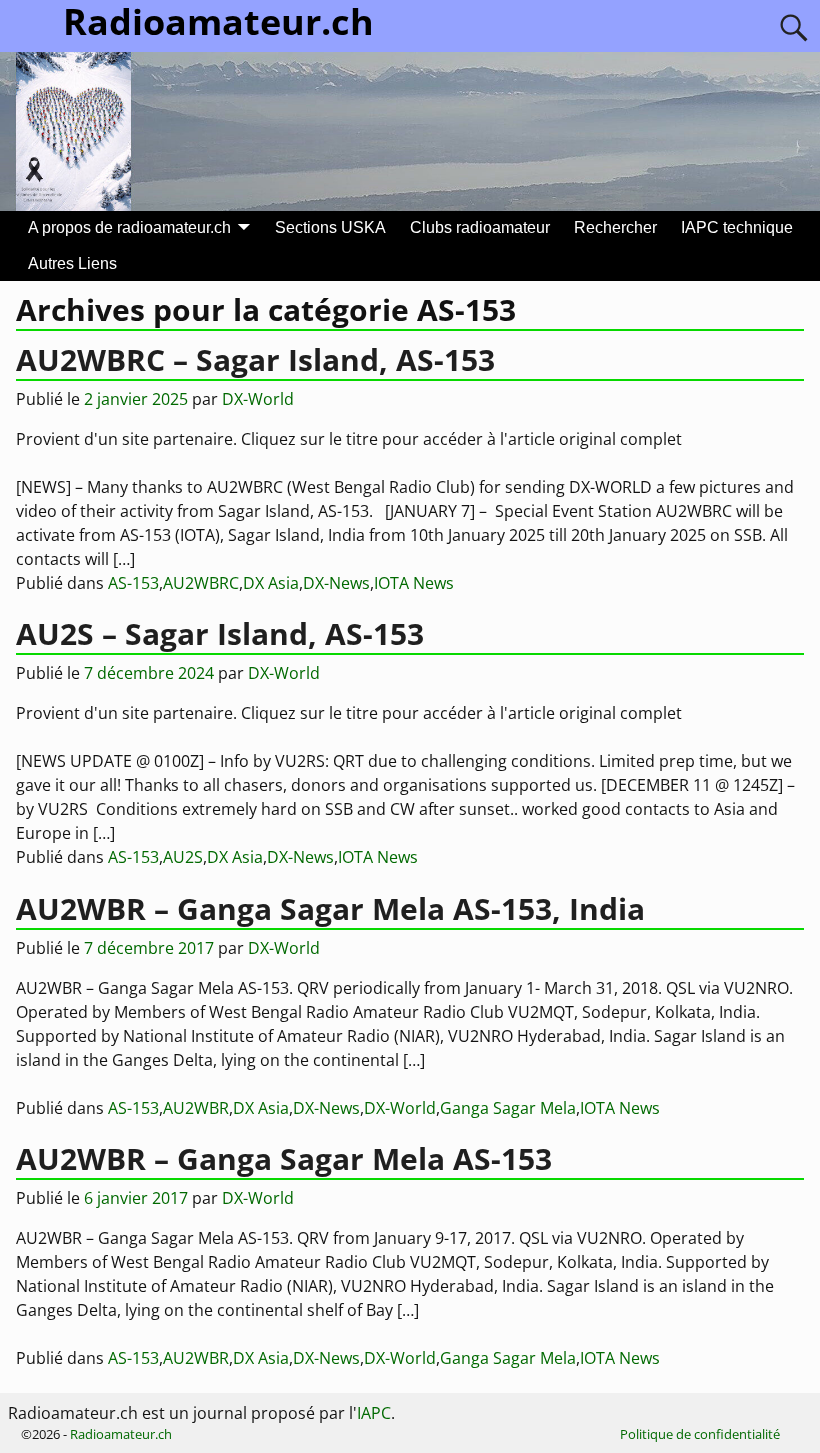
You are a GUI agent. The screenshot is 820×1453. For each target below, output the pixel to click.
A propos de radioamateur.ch (129, 227)
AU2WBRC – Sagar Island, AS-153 (255, 359)
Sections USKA (330, 227)
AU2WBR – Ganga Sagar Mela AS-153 (284, 1158)
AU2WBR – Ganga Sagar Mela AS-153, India (330, 908)
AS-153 (133, 583)
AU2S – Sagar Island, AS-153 (220, 633)
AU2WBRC (201, 583)
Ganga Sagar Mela (508, 1108)
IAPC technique (737, 227)
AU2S (183, 857)
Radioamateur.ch (121, 1434)
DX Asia (271, 583)
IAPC (374, 1413)
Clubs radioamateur (480, 227)
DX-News (336, 583)
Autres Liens (72, 263)
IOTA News (414, 583)
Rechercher (615, 227)
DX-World (400, 1108)
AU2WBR (196, 1108)
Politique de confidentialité (700, 1434)
